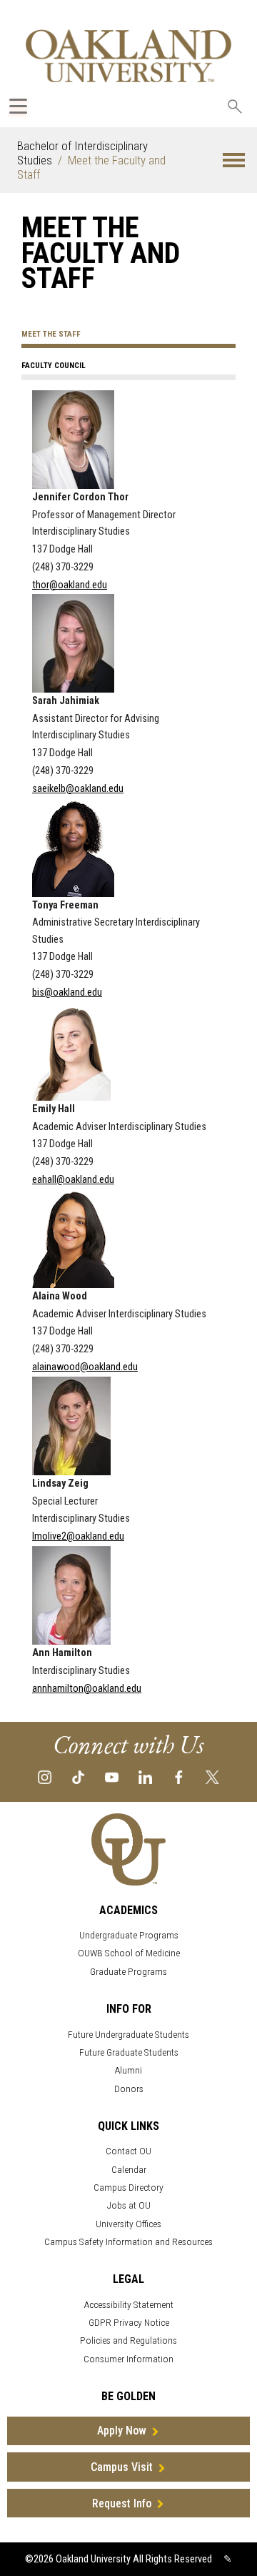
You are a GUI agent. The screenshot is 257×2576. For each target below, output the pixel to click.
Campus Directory (128, 2188)
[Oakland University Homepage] (128, 55)
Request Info (122, 2503)
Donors (129, 2089)
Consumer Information (128, 2359)
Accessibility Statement (129, 2305)
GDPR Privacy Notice (129, 2323)
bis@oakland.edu (67, 992)
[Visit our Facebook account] (179, 1776)
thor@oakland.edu (70, 585)
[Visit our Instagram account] (45, 1776)
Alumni (128, 2070)
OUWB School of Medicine (129, 1953)
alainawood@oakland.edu (85, 1367)
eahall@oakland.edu (73, 1180)
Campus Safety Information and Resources (128, 2242)
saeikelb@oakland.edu (78, 789)
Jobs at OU (129, 2205)
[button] (234, 160)
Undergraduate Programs (129, 1935)
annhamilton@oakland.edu (87, 1689)
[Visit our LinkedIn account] (145, 1776)
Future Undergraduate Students (128, 2035)
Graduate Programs (128, 1972)
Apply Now (122, 2431)
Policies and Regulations (128, 2340)
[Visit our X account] (212, 1776)
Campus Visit (122, 2467)
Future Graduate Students (129, 2052)
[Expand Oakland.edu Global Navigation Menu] (18, 106)
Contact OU (128, 2151)
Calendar (129, 2170)
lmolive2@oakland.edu (78, 1536)
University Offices (128, 2224)
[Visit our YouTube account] (112, 1776)
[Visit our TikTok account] (78, 1776)
